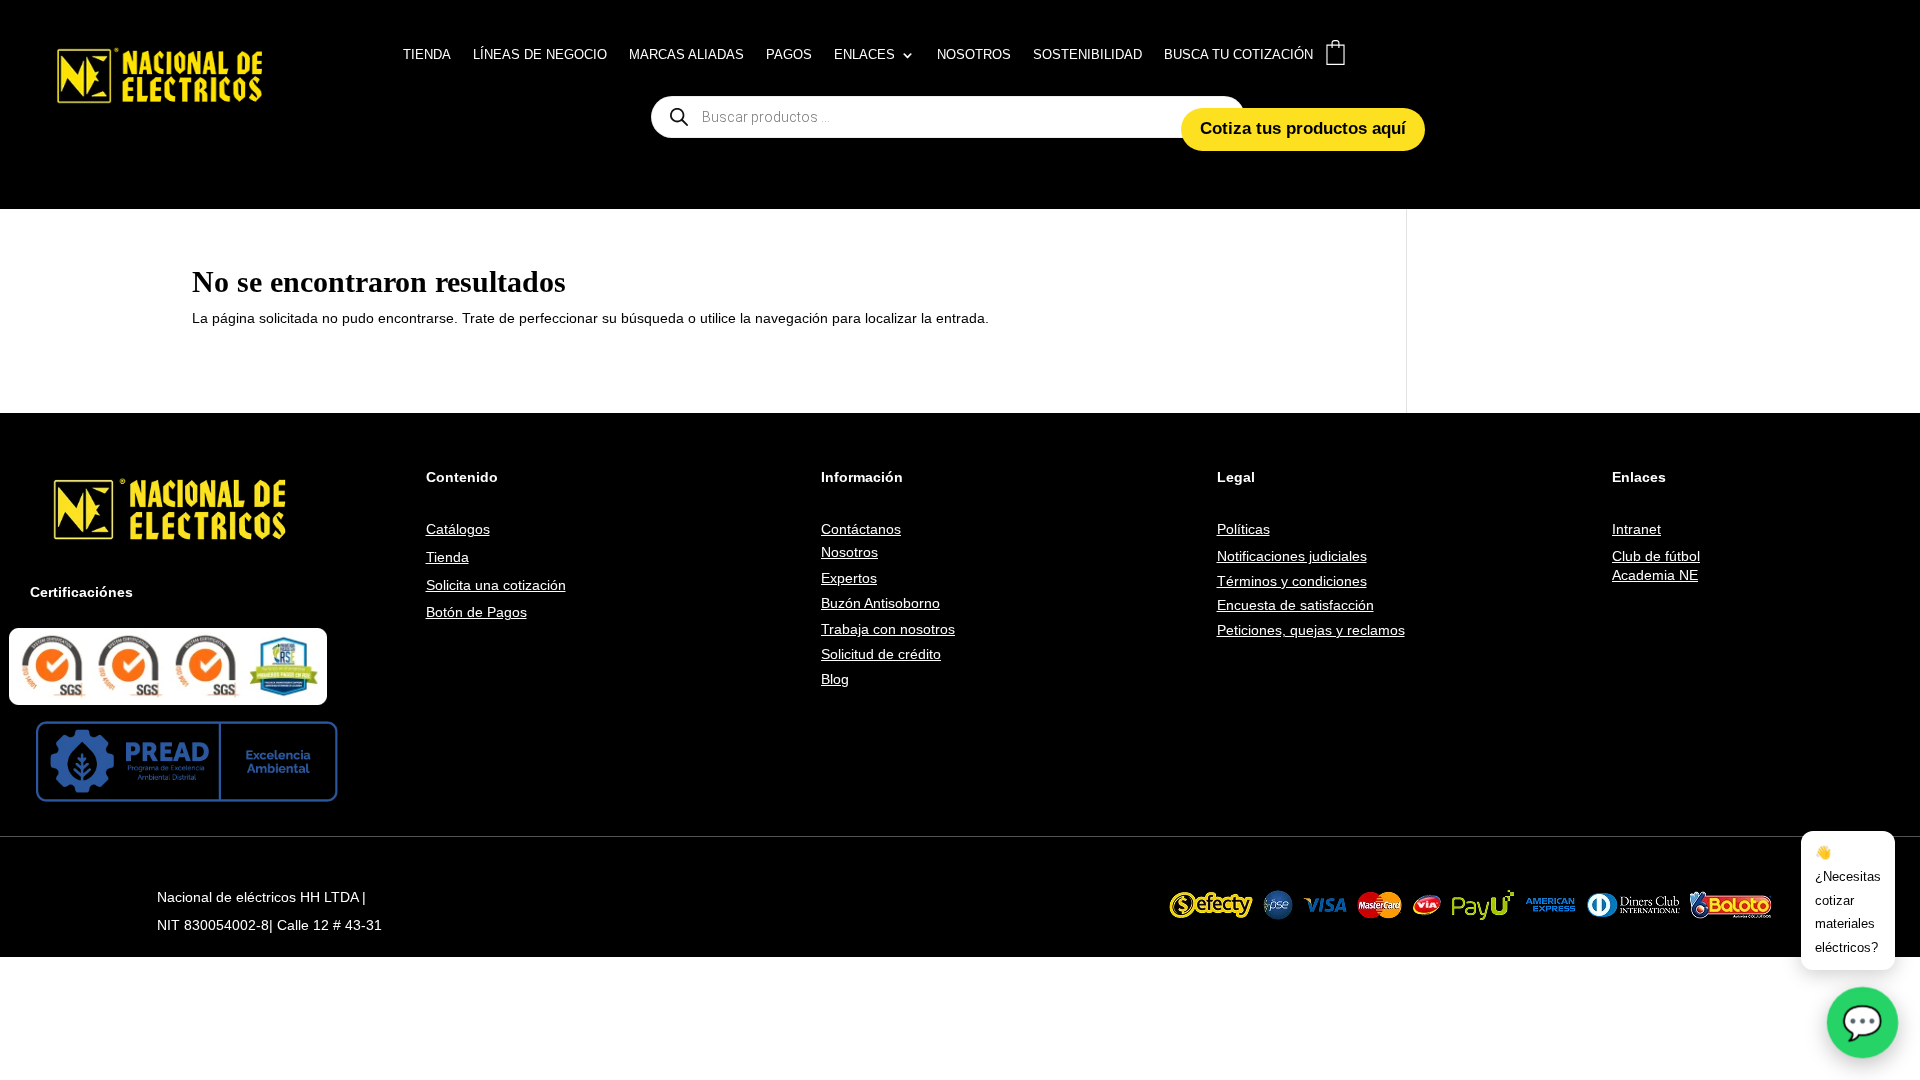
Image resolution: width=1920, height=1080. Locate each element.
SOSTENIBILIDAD (1087, 55)
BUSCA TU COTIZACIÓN (1238, 55)
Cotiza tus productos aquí (1303, 128)
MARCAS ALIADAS (686, 55)
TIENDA (427, 55)
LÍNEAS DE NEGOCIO (540, 55)
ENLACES (864, 55)
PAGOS (789, 55)
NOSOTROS (974, 55)
